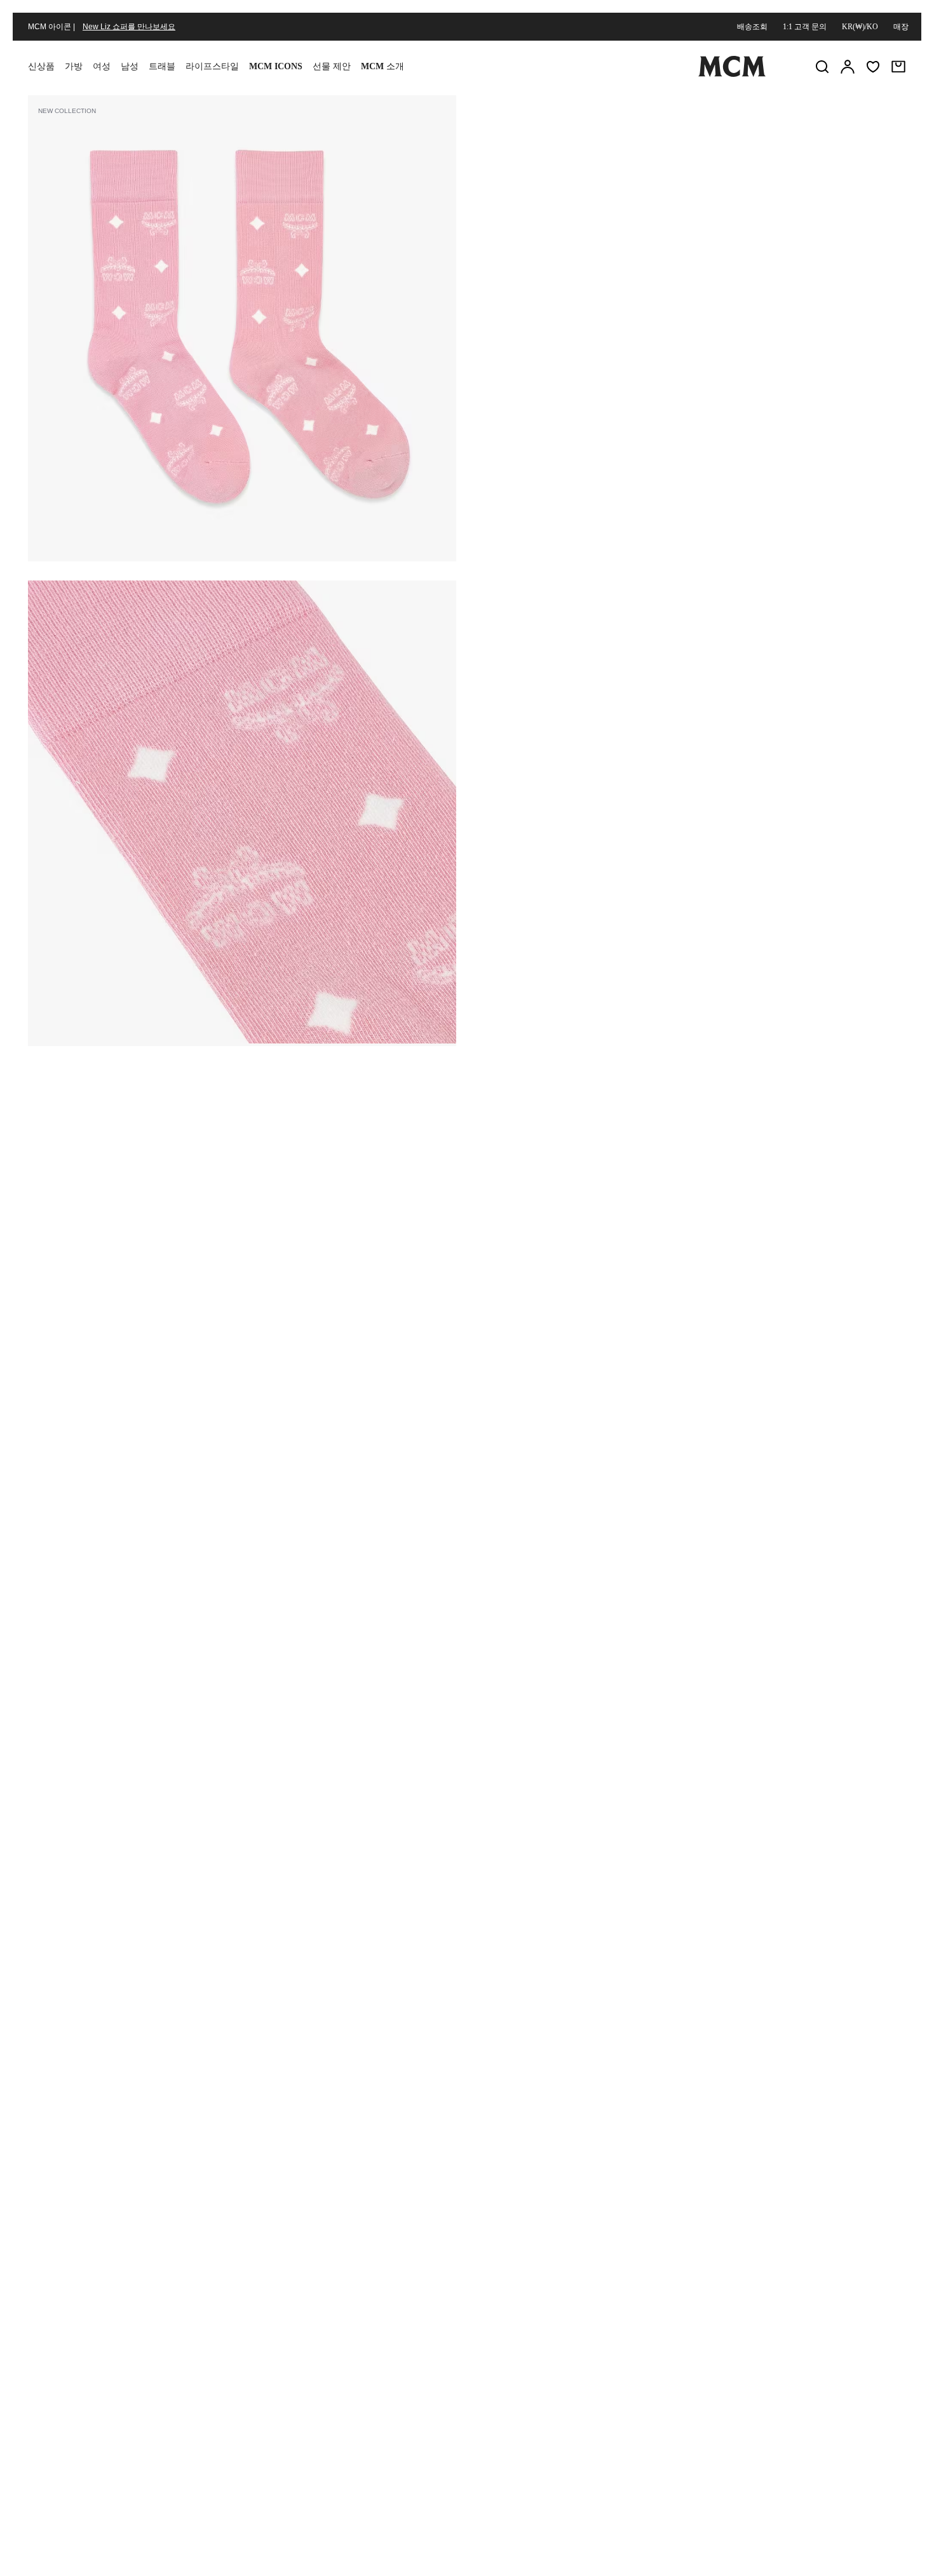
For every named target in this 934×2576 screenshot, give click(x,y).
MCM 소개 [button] (382, 66)
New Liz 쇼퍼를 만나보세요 (129, 27)
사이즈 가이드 (573, 204)
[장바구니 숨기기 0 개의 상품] (898, 67)
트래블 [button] (162, 66)
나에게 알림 (690, 269)
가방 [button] (74, 66)
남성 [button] (130, 66)
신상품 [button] (41, 66)
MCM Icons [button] (276, 66)
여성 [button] (102, 66)
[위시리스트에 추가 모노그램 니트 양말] (825, 110)
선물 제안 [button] (332, 66)
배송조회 (752, 27)
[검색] (822, 67)
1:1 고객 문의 (805, 27)
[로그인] (848, 67)
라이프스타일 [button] (212, 66)
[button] (242, 327)
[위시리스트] (873, 67)
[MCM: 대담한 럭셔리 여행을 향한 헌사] (732, 74)
